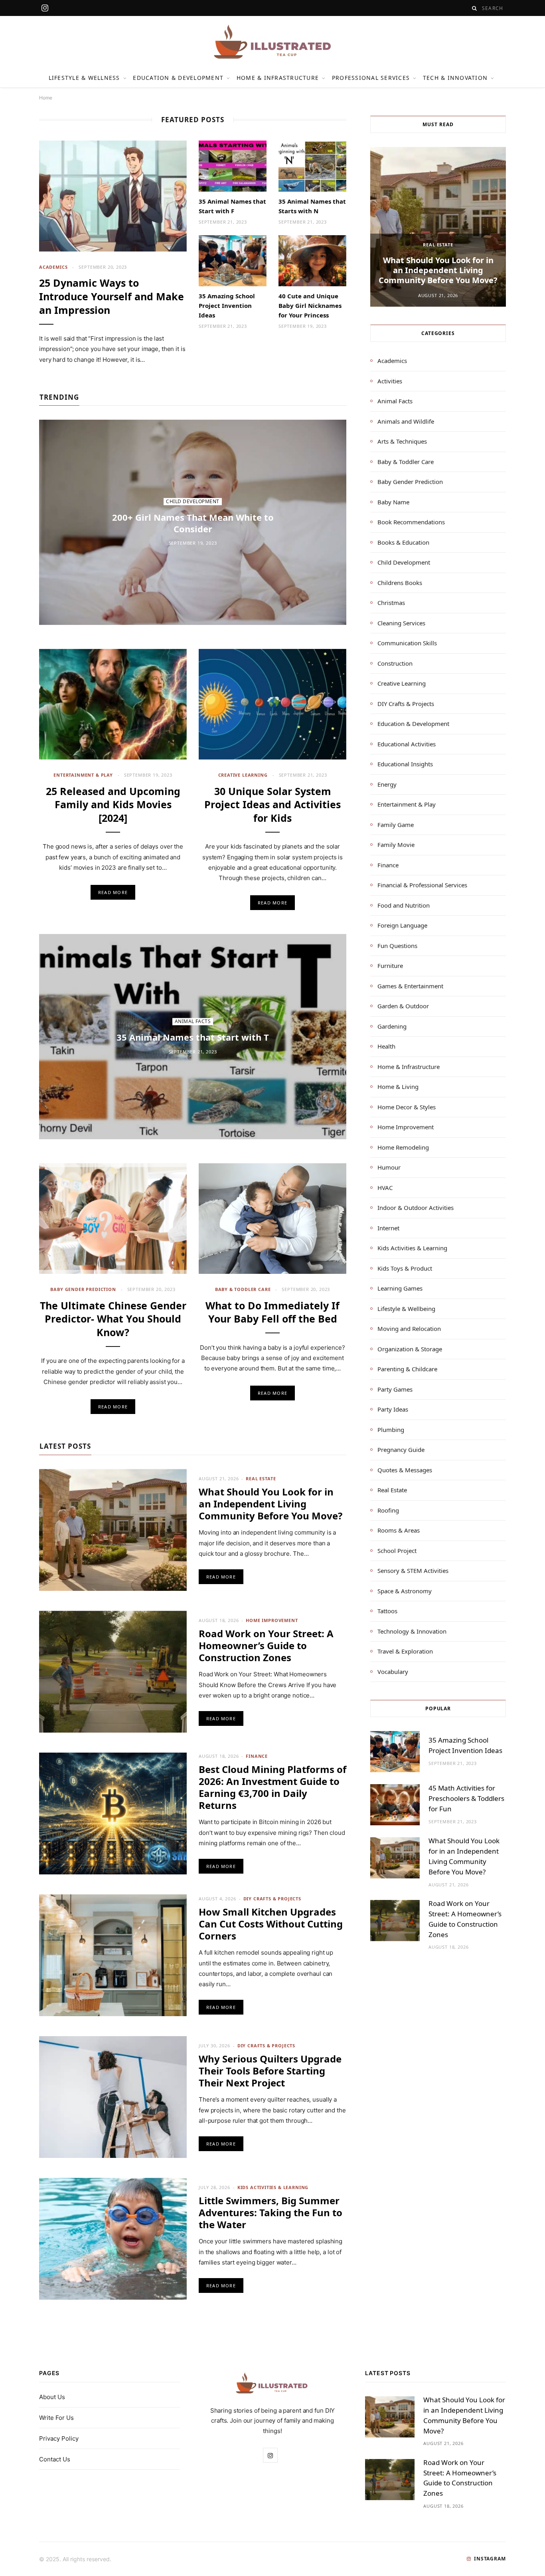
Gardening (392, 1026)
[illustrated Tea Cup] (272, 42)
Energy (387, 784)
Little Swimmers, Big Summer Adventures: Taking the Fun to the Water (271, 2212)
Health (386, 1046)
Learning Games (400, 1288)
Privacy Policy (59, 2438)
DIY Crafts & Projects (272, 1899)
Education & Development (178, 78)
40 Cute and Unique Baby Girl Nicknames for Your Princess (310, 305)
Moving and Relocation (409, 1329)
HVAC (385, 1188)
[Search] (475, 8)
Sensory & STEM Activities (413, 1571)
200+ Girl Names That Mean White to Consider (193, 523)
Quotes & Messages (405, 1470)
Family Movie (396, 845)
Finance (257, 1756)
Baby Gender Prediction (83, 1289)
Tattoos (387, 1611)
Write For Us (56, 2418)
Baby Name (393, 502)
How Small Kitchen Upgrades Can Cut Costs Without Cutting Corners (271, 1924)
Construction (395, 663)
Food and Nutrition (404, 905)
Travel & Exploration (405, 1651)
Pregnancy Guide (401, 1450)
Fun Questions (397, 946)
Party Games (395, 1389)
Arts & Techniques (402, 441)
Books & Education (403, 542)
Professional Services (371, 78)
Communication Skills (407, 643)
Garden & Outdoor (403, 1006)
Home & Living (398, 1087)
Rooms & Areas (399, 1530)
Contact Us (55, 2459)
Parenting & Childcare (407, 1369)
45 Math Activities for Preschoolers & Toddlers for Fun (466, 1798)
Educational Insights (405, 764)
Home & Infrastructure (278, 78)
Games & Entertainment (410, 986)
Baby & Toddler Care (243, 1289)
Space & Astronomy (405, 1591)
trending (59, 397)
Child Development (193, 501)
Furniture (390, 966)
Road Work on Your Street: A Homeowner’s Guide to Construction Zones (266, 1645)
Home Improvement (272, 1620)
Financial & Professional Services (422, 885)
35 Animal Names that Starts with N (312, 206)
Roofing (388, 1510)
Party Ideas (393, 1409)
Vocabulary (393, 1672)
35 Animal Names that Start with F (232, 206)
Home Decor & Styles (407, 1107)
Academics (53, 267)
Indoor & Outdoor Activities (416, 1208)
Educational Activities (407, 744)
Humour (389, 1167)
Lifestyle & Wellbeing (406, 1309)
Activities (390, 381)
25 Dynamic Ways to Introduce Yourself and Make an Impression (112, 296)
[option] (438, 227)
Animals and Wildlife (406, 421)
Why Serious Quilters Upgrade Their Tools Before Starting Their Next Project (270, 2071)
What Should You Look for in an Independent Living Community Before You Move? (271, 1504)
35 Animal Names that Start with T (193, 1037)
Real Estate (261, 1478)
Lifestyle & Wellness (84, 78)
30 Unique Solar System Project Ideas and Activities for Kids (272, 805)
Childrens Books (400, 583)
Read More (113, 892)
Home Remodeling (403, 1147)
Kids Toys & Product (405, 1268)
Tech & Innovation (455, 78)
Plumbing (391, 1430)
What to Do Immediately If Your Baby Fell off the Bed (272, 1312)
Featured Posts (193, 120)
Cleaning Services (401, 623)
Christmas (391, 603)
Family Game (396, 825)
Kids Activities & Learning (273, 2187)
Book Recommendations (411, 522)
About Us (52, 2397)
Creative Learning (243, 775)
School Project (397, 1551)
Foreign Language (402, 925)
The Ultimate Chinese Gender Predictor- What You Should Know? (113, 1319)
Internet (388, 1228)
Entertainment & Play (83, 775)
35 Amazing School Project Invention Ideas (227, 305)
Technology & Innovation (412, 1631)
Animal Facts (193, 1021)
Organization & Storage (410, 1349)
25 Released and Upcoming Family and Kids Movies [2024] (113, 805)
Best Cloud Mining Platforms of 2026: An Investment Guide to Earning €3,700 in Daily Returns (272, 1787)
